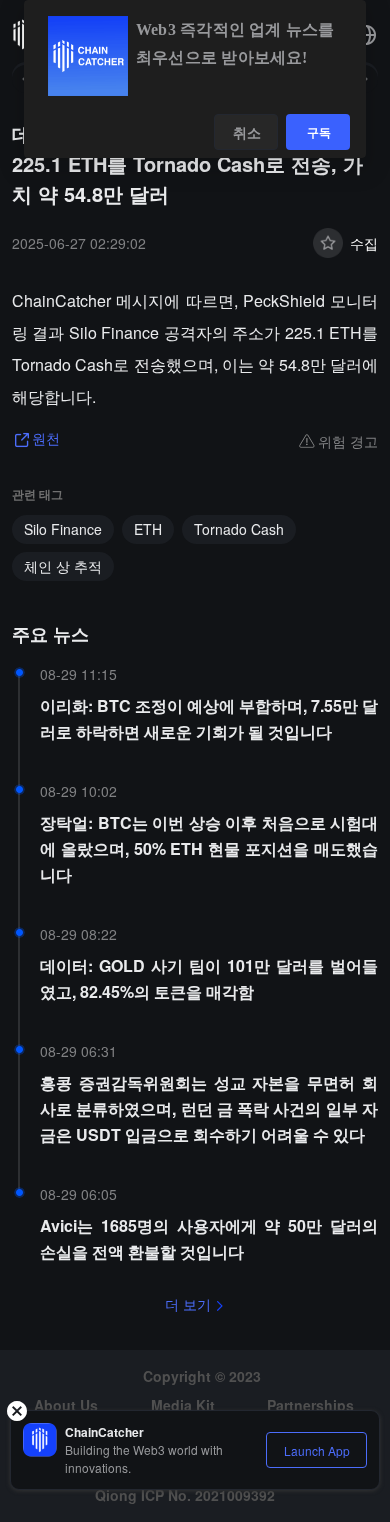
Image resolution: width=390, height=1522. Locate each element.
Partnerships (310, 1405)
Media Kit (183, 1405)
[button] (366, 35)
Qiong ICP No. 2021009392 (185, 1495)
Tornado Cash (239, 529)
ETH (148, 529)
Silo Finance (63, 529)
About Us (66, 1405)
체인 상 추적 (63, 566)
